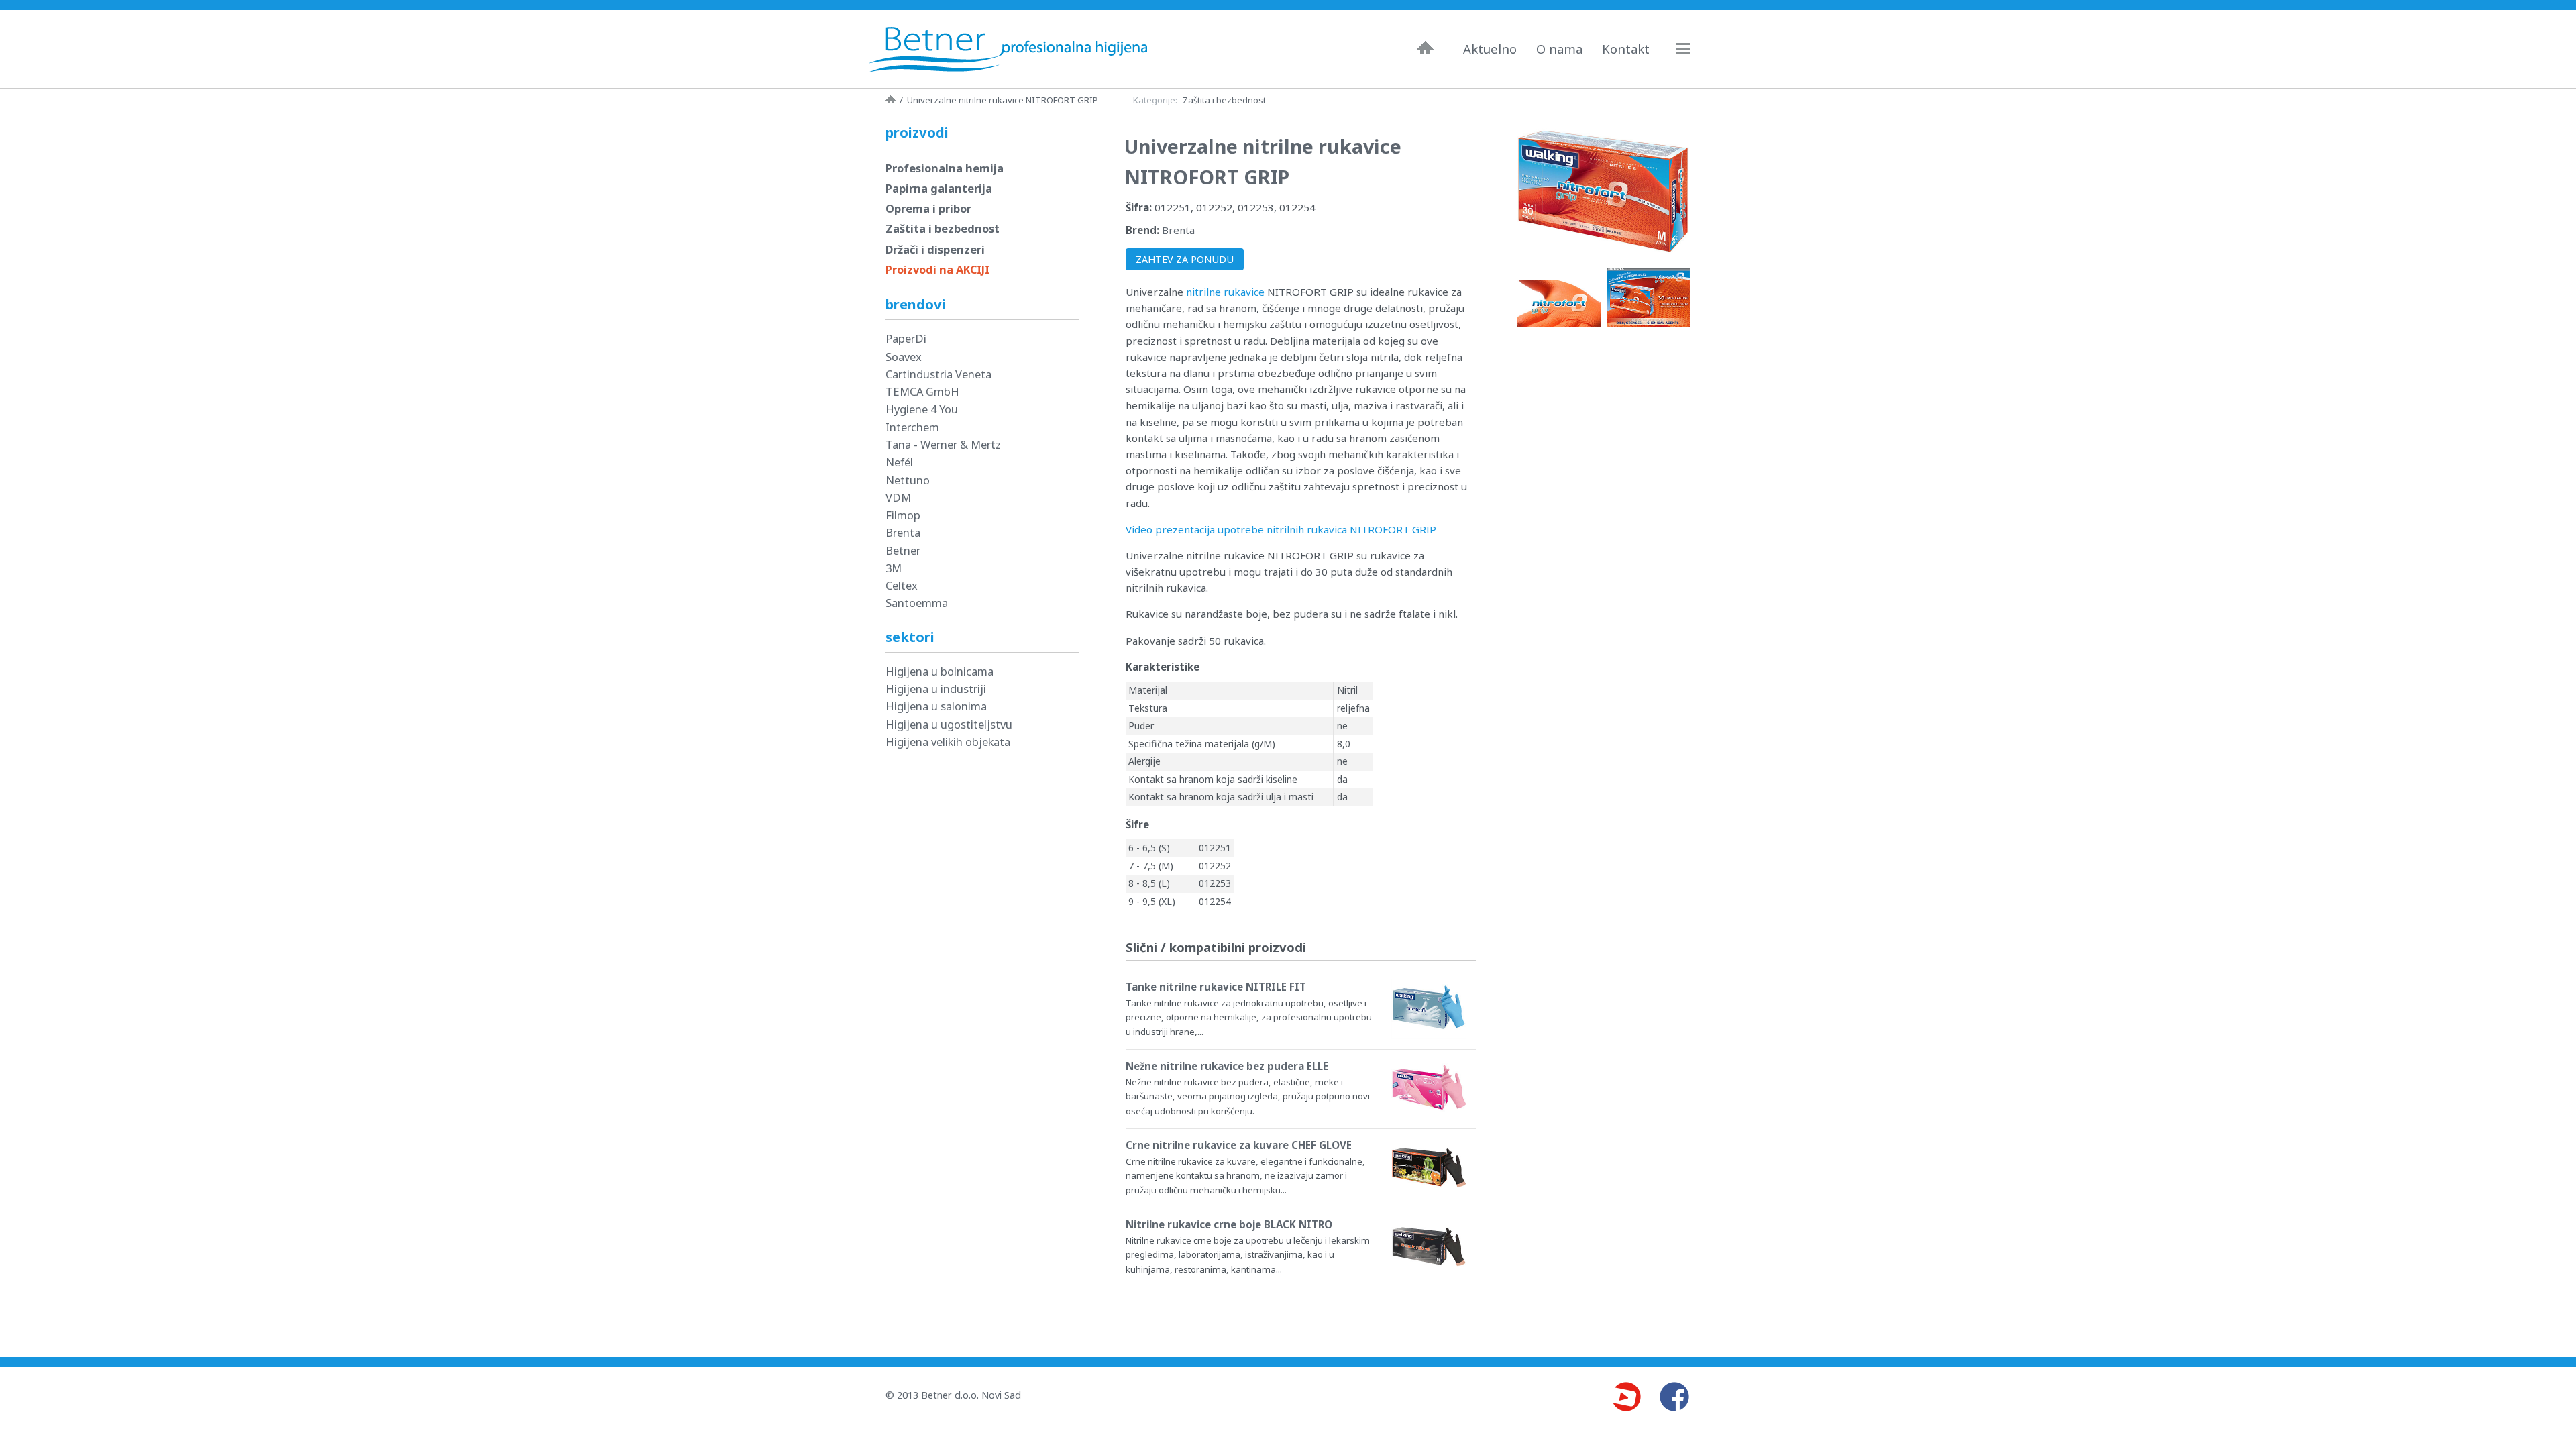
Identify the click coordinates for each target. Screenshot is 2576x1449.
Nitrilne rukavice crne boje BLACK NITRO (1229, 1224)
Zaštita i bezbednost (1224, 100)
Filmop (903, 515)
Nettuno (908, 480)
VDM (898, 497)
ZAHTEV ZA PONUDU (1185, 259)
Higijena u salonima (936, 706)
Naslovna (1425, 48)
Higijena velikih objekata (948, 742)
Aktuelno (1490, 49)
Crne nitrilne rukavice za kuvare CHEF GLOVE (1239, 1145)
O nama (1559, 49)
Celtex (902, 585)
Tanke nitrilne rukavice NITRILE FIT (1216, 987)
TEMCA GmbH (922, 391)
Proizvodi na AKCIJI (937, 269)
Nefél (899, 462)
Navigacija (1690, 49)
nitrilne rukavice (1225, 292)
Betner (903, 550)
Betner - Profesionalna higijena (1012, 49)
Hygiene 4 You (922, 409)
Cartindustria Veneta (938, 374)
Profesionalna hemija (945, 168)
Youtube (1626, 1397)
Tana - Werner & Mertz (943, 444)
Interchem (912, 427)
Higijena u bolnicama (940, 671)
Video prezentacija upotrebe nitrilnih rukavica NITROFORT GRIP (1281, 529)
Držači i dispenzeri (935, 249)
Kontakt (1626, 49)
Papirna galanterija (939, 188)
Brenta (1178, 230)
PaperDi (906, 338)
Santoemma (917, 603)
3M (894, 568)
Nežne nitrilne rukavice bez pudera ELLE (1227, 1066)
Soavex (904, 357)
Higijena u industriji (936, 689)
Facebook (1674, 1397)
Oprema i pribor (928, 208)
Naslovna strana (891, 99)
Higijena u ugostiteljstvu (949, 724)
